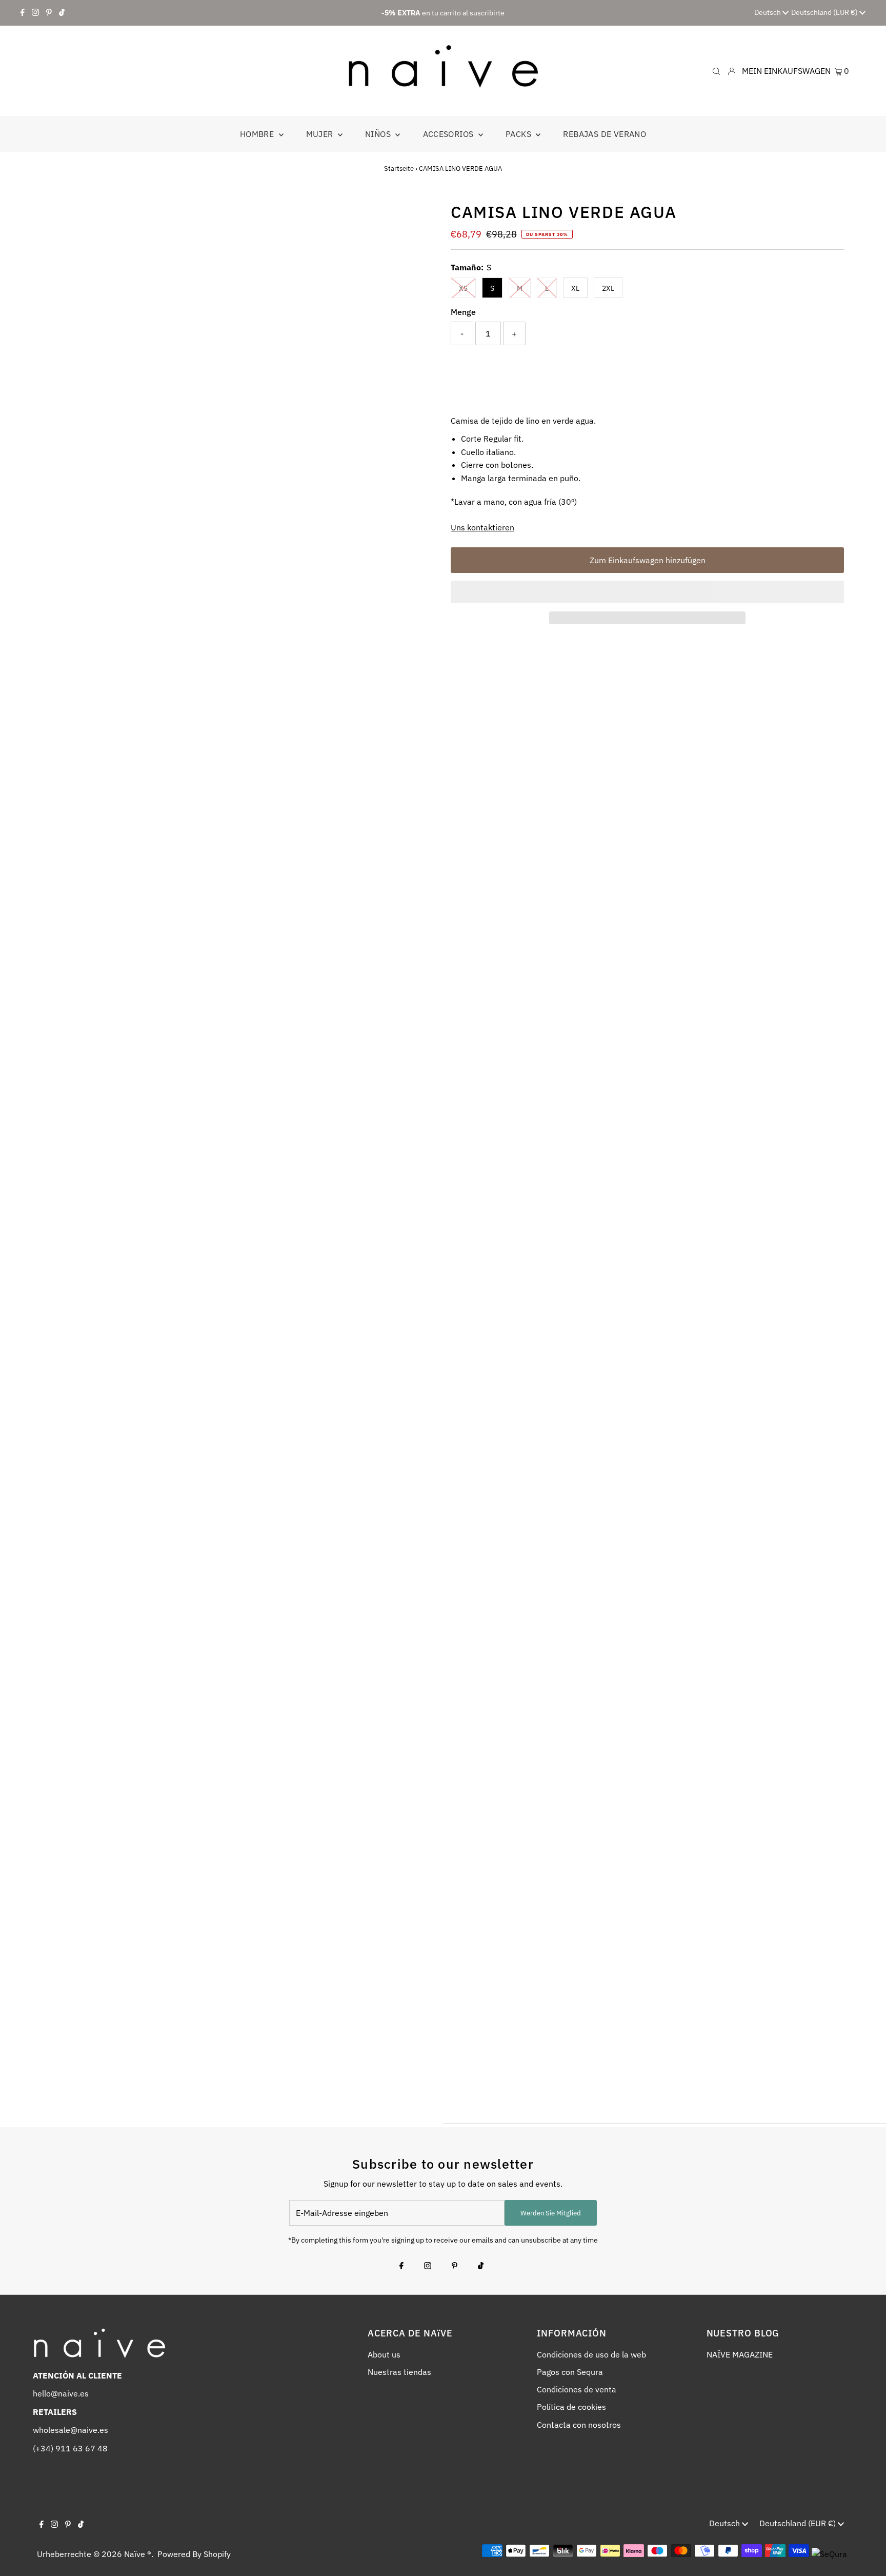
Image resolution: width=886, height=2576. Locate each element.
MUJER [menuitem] (321, 134)
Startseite (399, 169)
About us (384, 2354)
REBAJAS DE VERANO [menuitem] (605, 134)
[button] (647, 592)
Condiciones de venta (577, 2389)
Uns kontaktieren (482, 527)
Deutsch (768, 12)
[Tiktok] (62, 13)
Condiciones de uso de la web (591, 2354)
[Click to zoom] (419, 218)
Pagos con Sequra (570, 2372)
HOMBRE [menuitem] (258, 134)
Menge (463, 312)
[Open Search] (716, 71)
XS (463, 288)
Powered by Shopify (194, 2554)
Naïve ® (138, 2554)
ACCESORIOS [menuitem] (449, 134)
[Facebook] (23, 13)
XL (575, 288)
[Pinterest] (49, 13)
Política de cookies (571, 2407)
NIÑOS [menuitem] (379, 134)
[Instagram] (35, 13)
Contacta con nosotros (579, 2425)
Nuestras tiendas (399, 2372)
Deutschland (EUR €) (825, 12)
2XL (608, 288)
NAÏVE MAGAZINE (740, 2354)
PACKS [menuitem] (519, 134)
